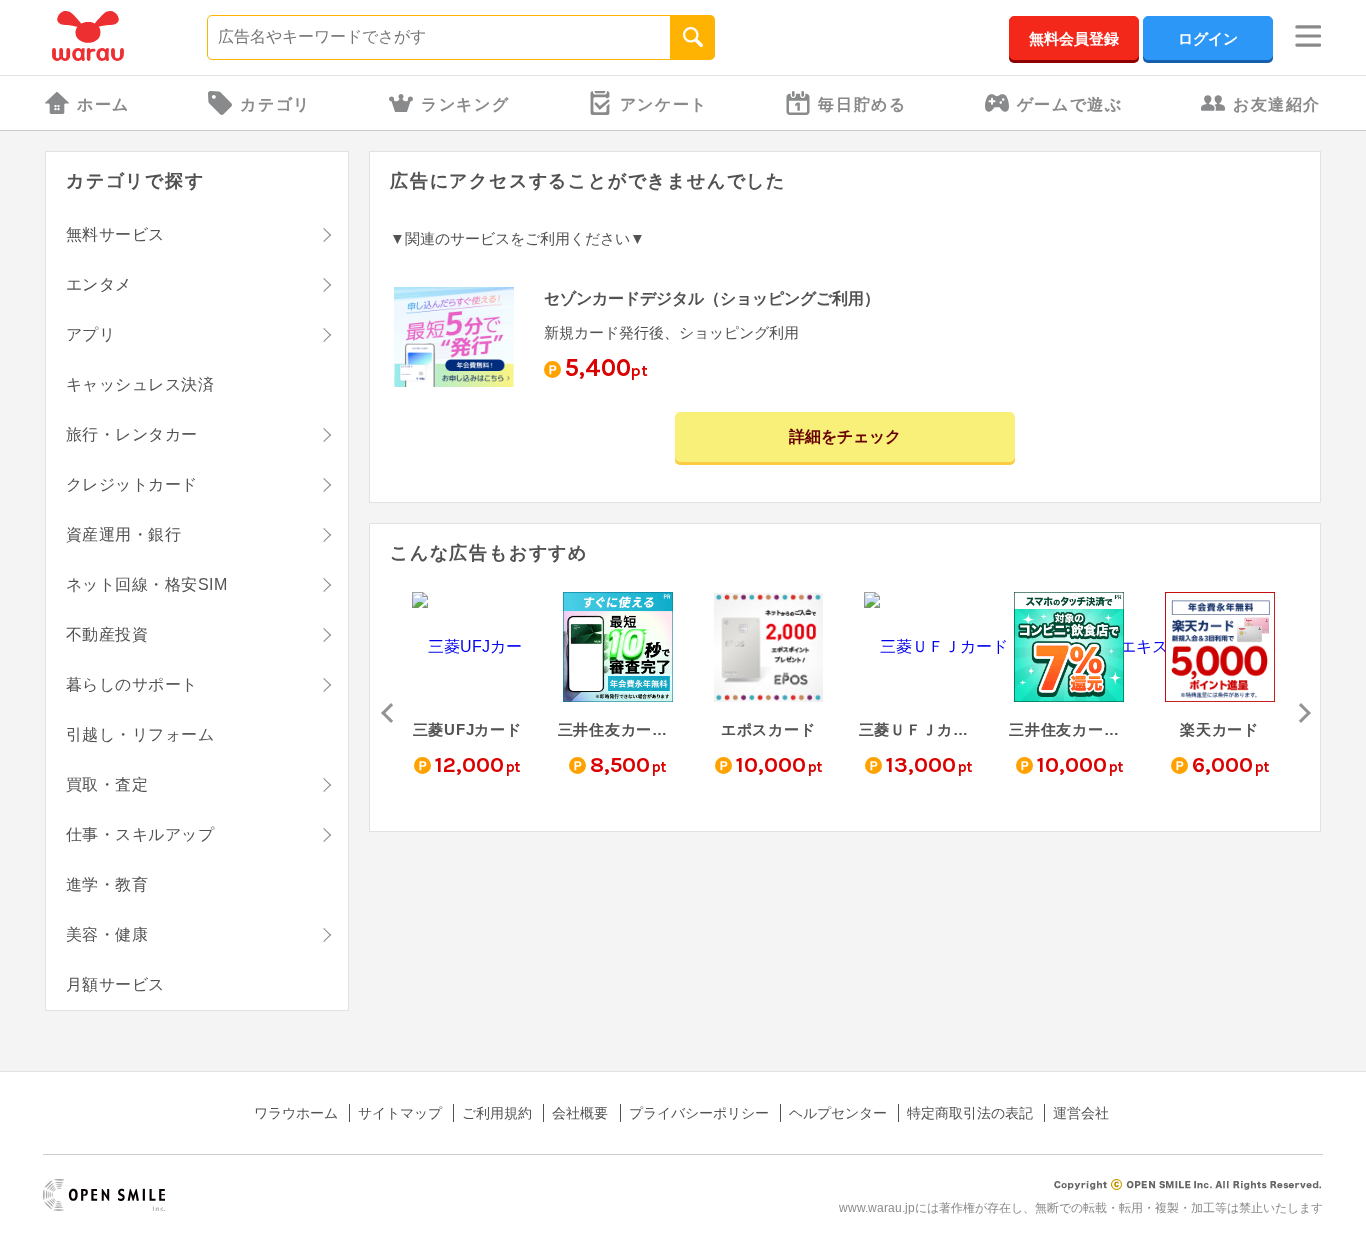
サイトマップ (400, 1113)
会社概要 (580, 1113)
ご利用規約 (497, 1113)
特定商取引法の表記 (970, 1113)
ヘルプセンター (838, 1113)
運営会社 (1081, 1113)
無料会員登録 (1074, 38)
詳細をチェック (845, 436)
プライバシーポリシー (699, 1113)
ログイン (1208, 38)
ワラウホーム (296, 1113)
